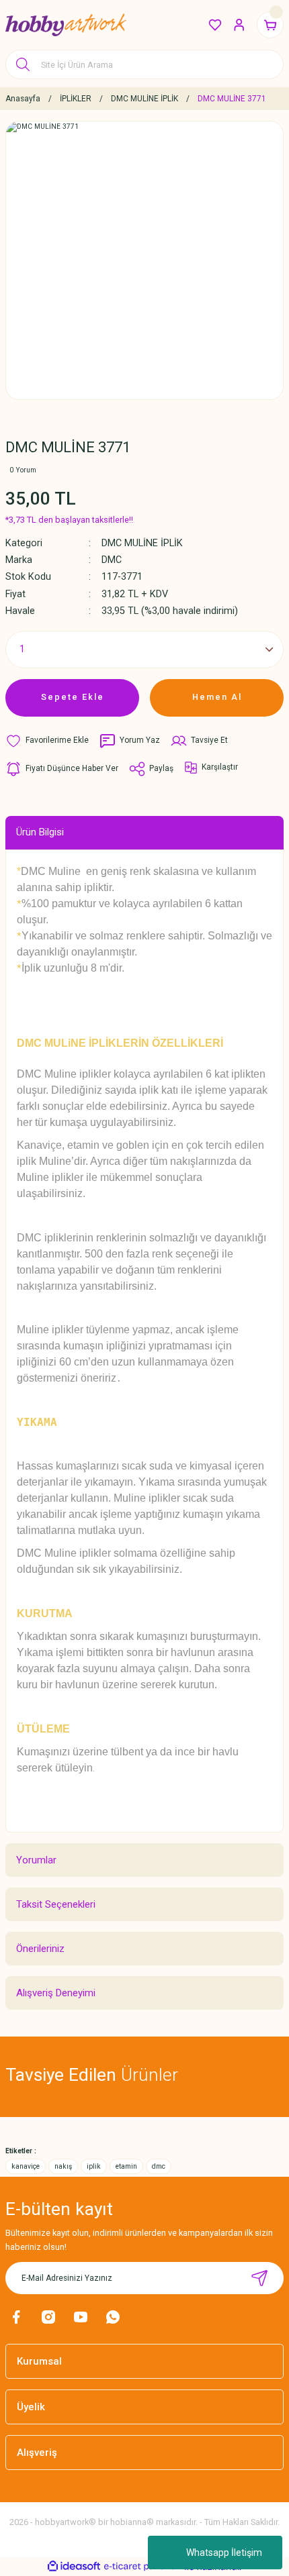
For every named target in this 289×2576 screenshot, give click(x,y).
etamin (126, 2166)
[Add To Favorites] (47, 741)
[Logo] (66, 25)
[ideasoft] (74, 2567)
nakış (63, 2166)
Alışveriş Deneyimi (56, 1993)
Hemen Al (217, 697)
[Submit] (259, 2278)
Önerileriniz (40, 1949)
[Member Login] (239, 25)
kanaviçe (26, 2166)
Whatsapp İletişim (224, 2553)
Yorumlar (36, 1860)
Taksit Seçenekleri (56, 1904)
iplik (94, 2166)
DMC (112, 560)
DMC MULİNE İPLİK (142, 543)
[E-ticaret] (143, 2566)
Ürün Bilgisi (40, 832)
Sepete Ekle (73, 697)
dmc (159, 2166)
